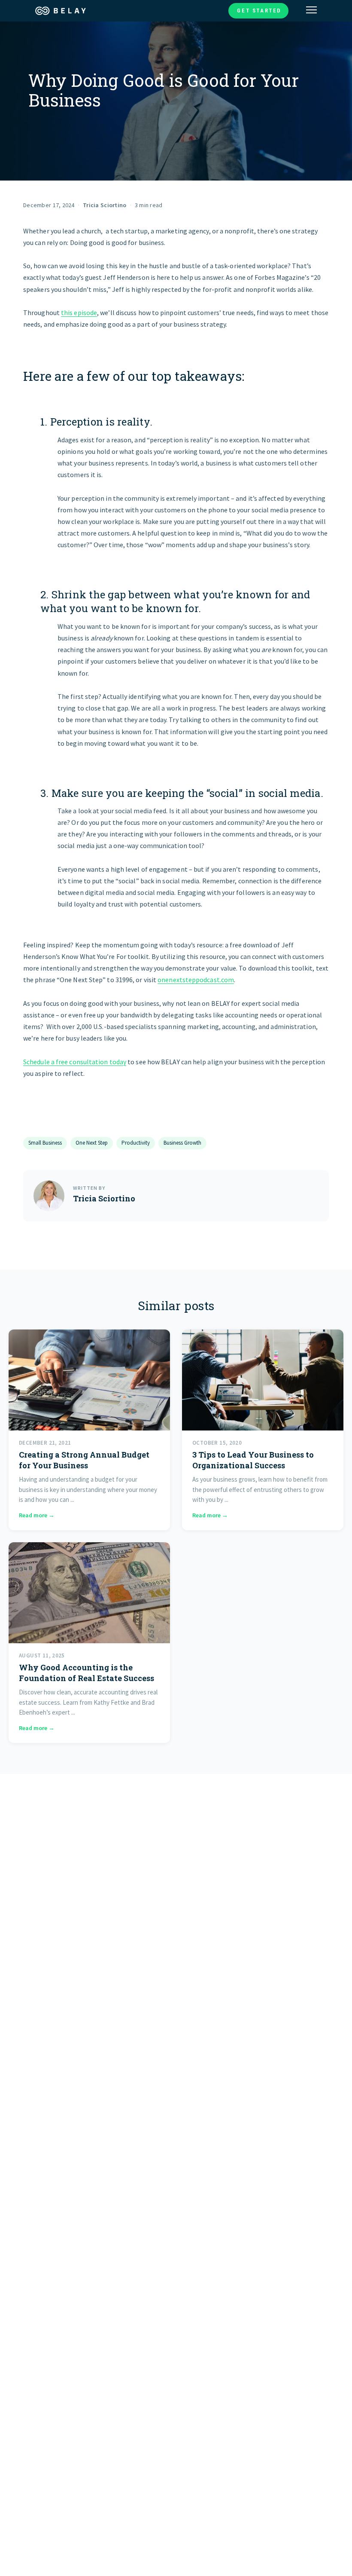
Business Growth (182, 1143)
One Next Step (92, 1143)
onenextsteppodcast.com (196, 980)
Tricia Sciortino (105, 205)
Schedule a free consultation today (75, 1062)
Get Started (259, 11)
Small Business (45, 1143)
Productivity (136, 1143)
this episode (79, 312)
